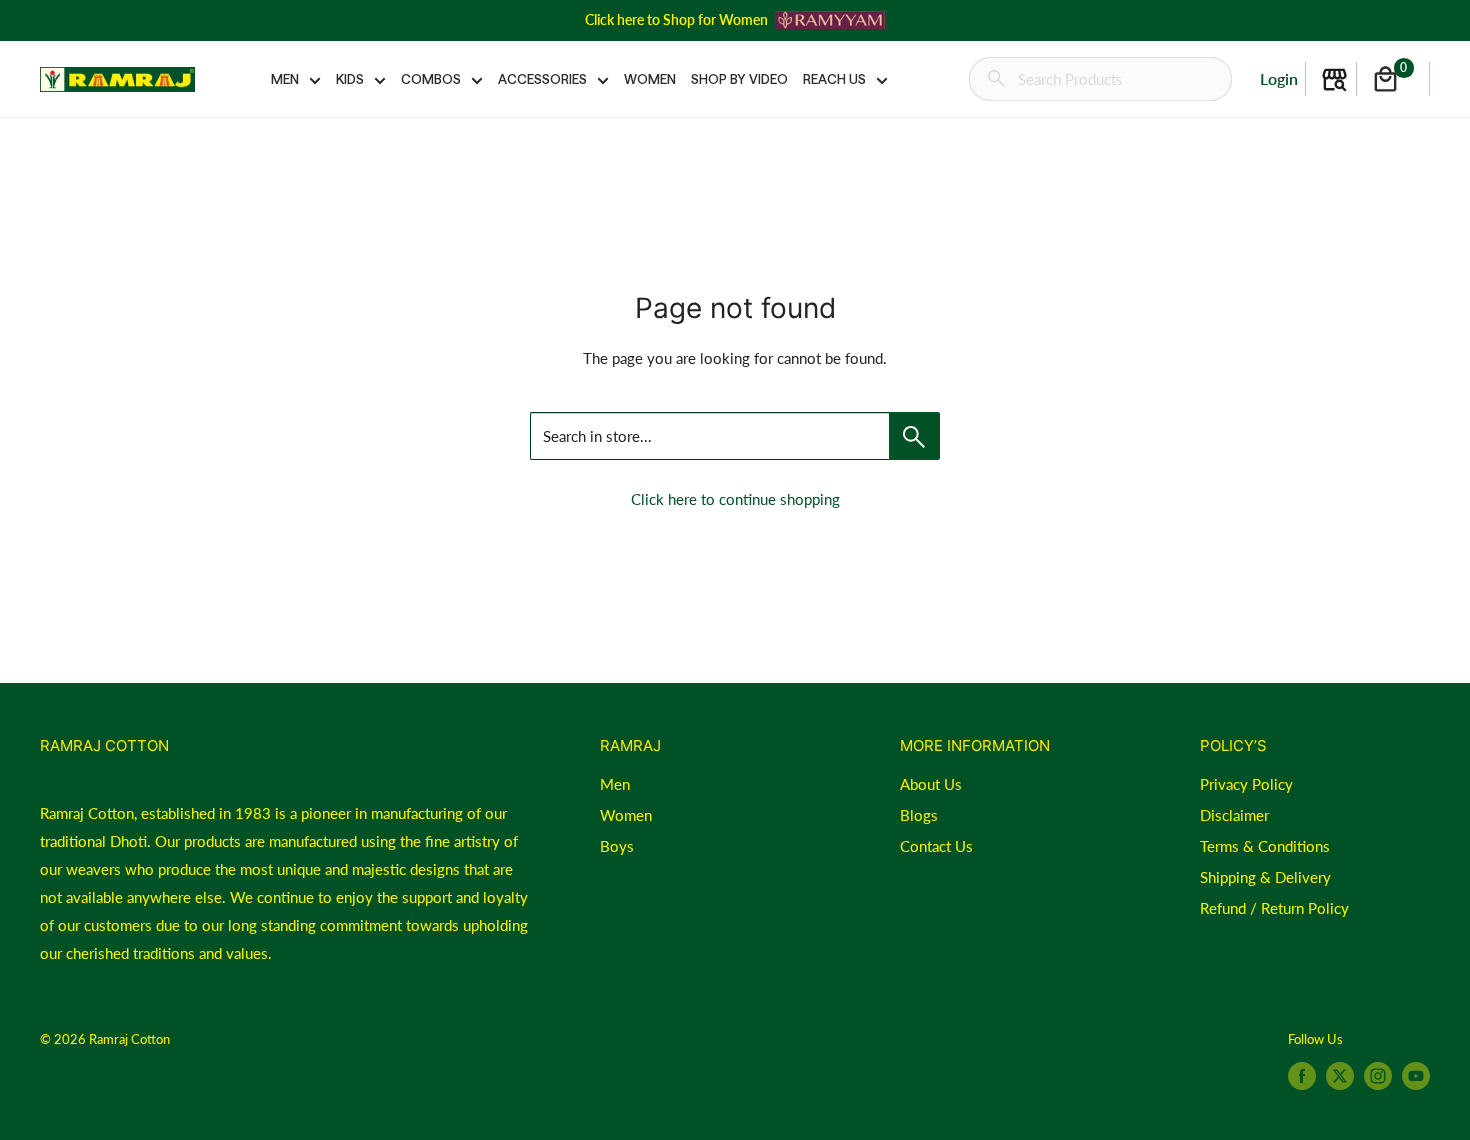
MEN (285, 79)
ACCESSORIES (542, 79)
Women (626, 815)
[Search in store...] (914, 436)
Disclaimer (1234, 815)
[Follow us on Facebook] (1302, 1076)
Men (615, 784)
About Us (931, 784)
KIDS (350, 79)
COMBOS (431, 79)
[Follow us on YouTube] (1416, 1076)
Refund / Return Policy (1274, 908)
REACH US (834, 79)
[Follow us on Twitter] (1340, 1076)
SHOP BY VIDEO (739, 79)
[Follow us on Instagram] (1378, 1076)
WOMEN (650, 79)
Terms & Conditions (1265, 846)
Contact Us (936, 846)
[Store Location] (1334, 79)
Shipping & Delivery (1265, 877)
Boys (617, 846)
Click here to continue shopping (735, 499)
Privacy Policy (1246, 784)
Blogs (919, 815)
